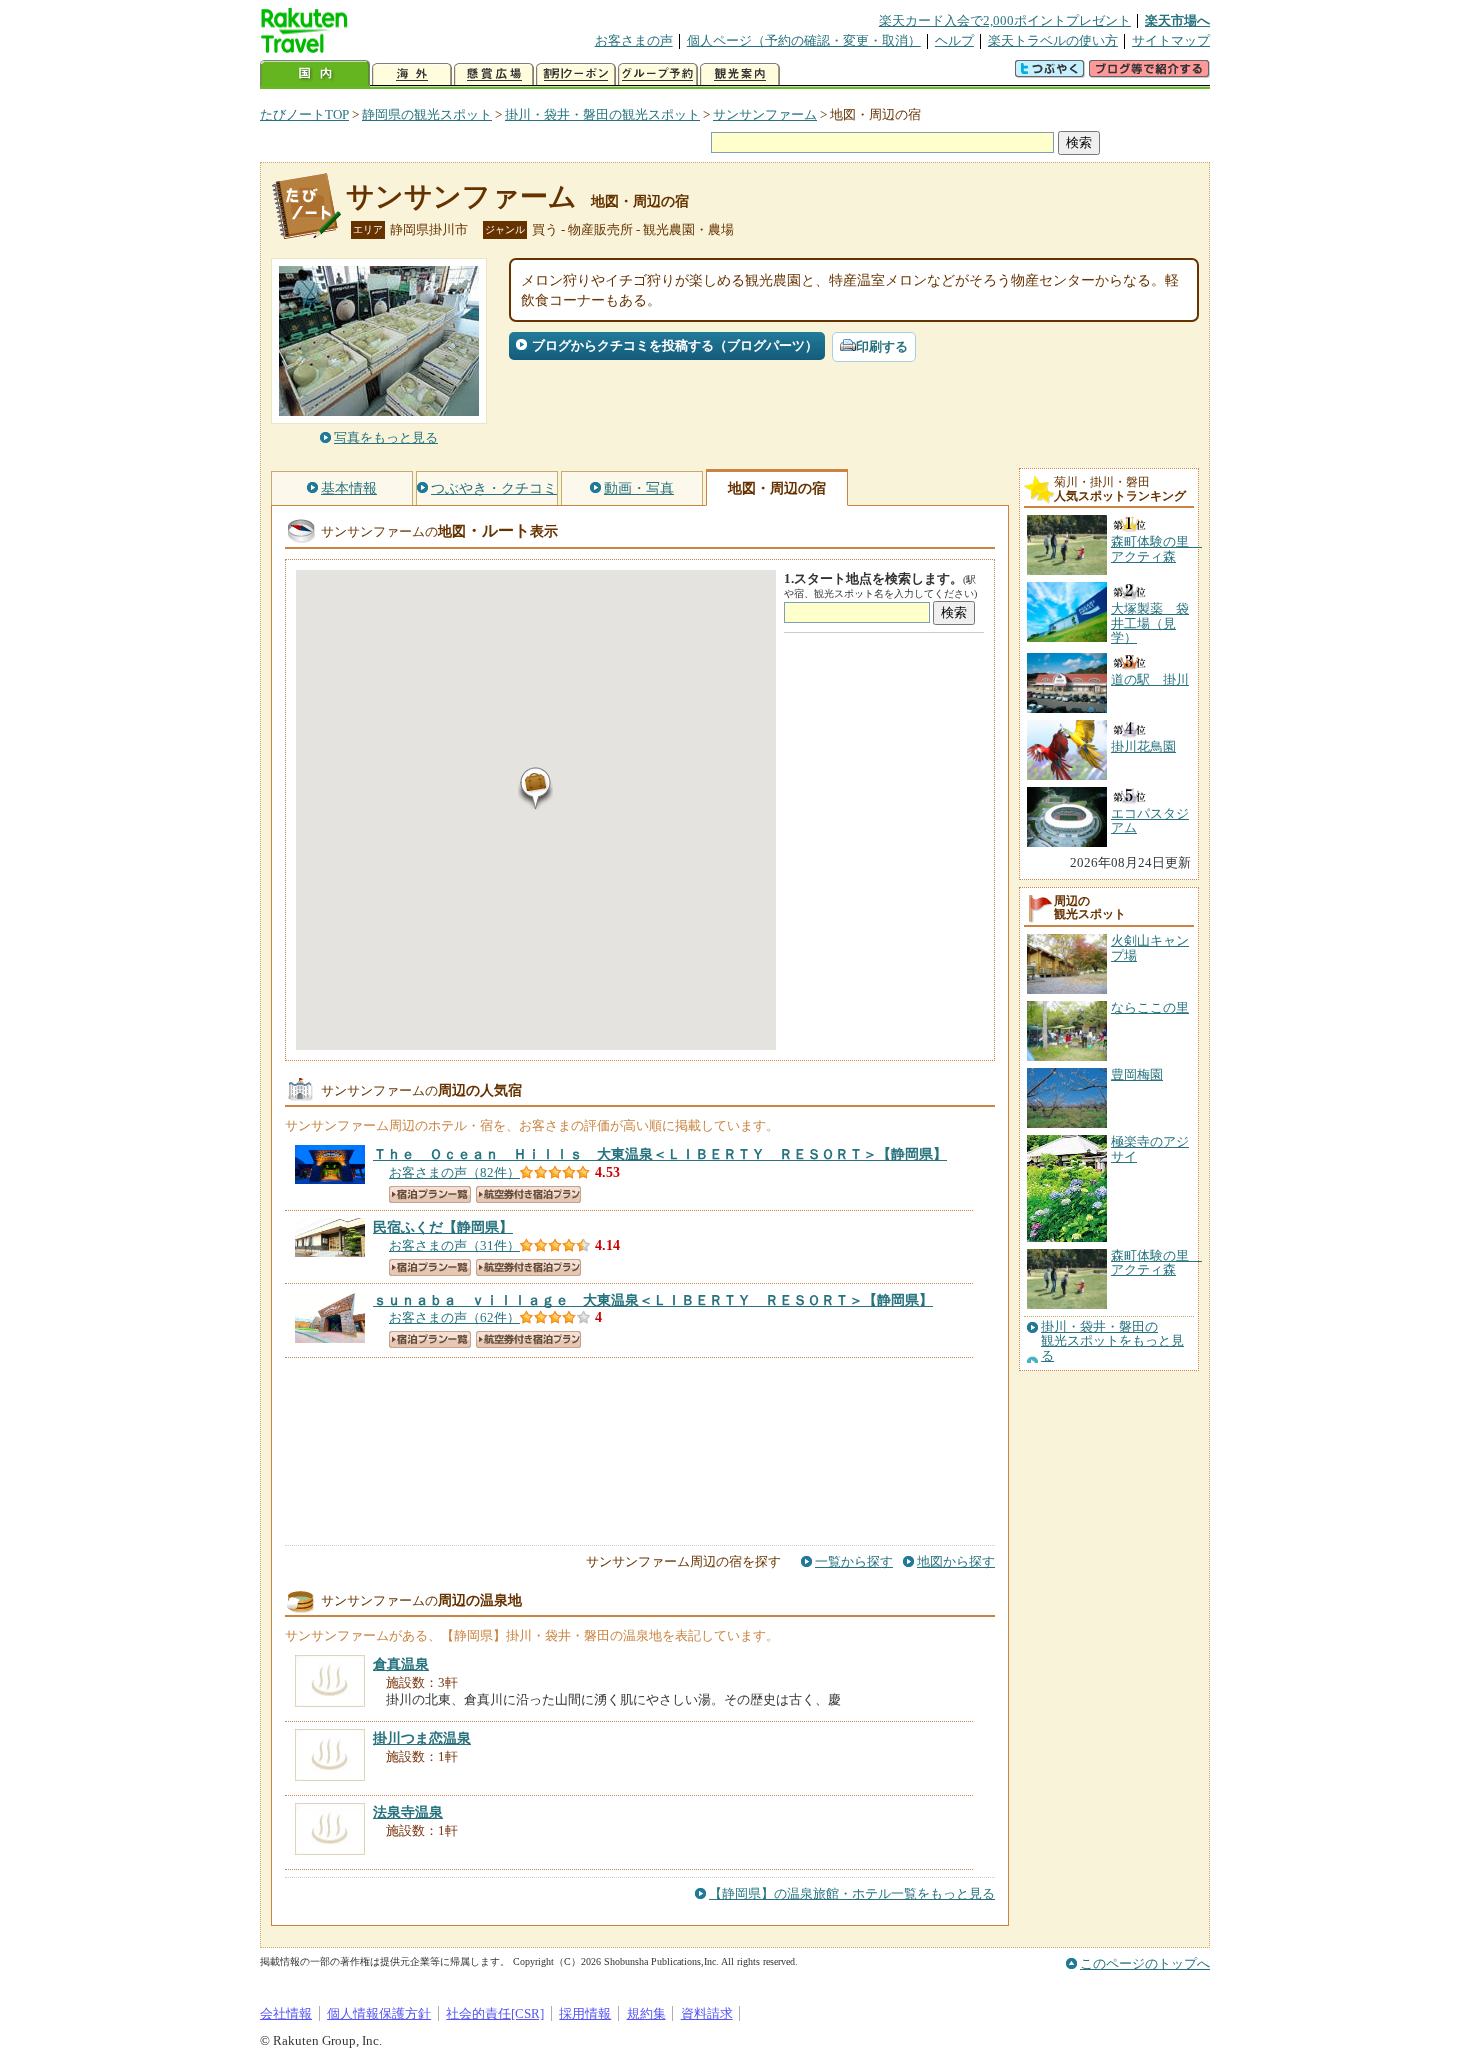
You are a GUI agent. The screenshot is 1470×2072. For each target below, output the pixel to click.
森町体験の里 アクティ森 (1156, 1262)
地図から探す (956, 1561)
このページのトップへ (1145, 1963)
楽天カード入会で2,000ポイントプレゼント (1005, 20)
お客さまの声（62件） (454, 1317)
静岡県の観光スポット (427, 114)
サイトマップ (1171, 40)
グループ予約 (658, 74)
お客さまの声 (634, 40)
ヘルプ (954, 40)
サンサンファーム (765, 114)
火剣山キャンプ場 (1150, 947)
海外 (412, 74)
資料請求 (707, 2013)
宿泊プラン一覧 (430, 1194)
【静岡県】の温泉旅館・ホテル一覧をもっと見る (852, 1893)
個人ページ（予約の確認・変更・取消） (804, 40)
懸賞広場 (494, 74)
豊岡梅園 (1137, 1074)
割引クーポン (576, 74)
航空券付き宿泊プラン (528, 1194)
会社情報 (286, 2013)
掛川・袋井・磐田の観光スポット (602, 114)
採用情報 (585, 2013)
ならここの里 (1150, 1007)
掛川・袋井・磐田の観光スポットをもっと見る (1112, 1341)
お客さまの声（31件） (454, 1245)
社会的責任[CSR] (495, 2013)
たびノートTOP (304, 114)
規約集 (646, 2013)
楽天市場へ (1177, 20)
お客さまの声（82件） (454, 1172)
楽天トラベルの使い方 (1053, 40)
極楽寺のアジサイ (1150, 1148)
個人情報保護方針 (379, 2013)
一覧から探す (854, 1561)
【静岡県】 (660, 1154)
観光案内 (740, 74)
